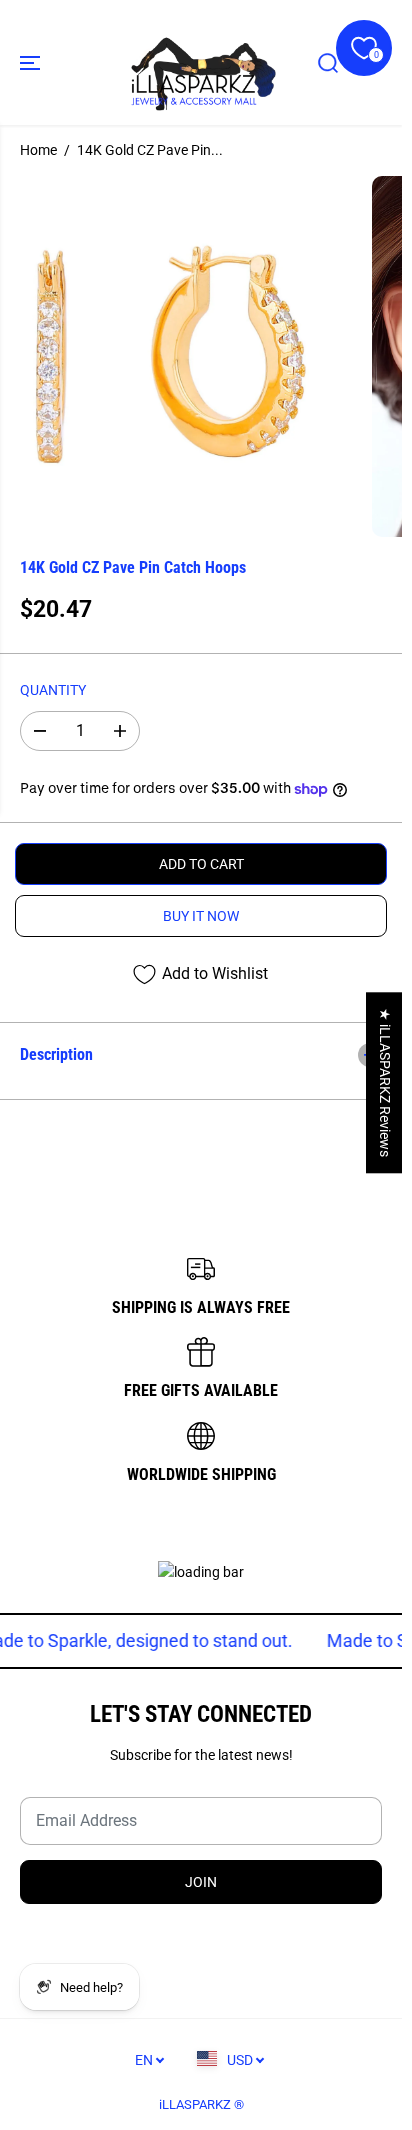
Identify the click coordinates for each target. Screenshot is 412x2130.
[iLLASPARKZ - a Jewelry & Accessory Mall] (201, 62)
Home (38, 150)
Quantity (53, 690)
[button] (32, 62)
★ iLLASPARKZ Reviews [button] (385, 1082)
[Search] (328, 63)
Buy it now (201, 916)
